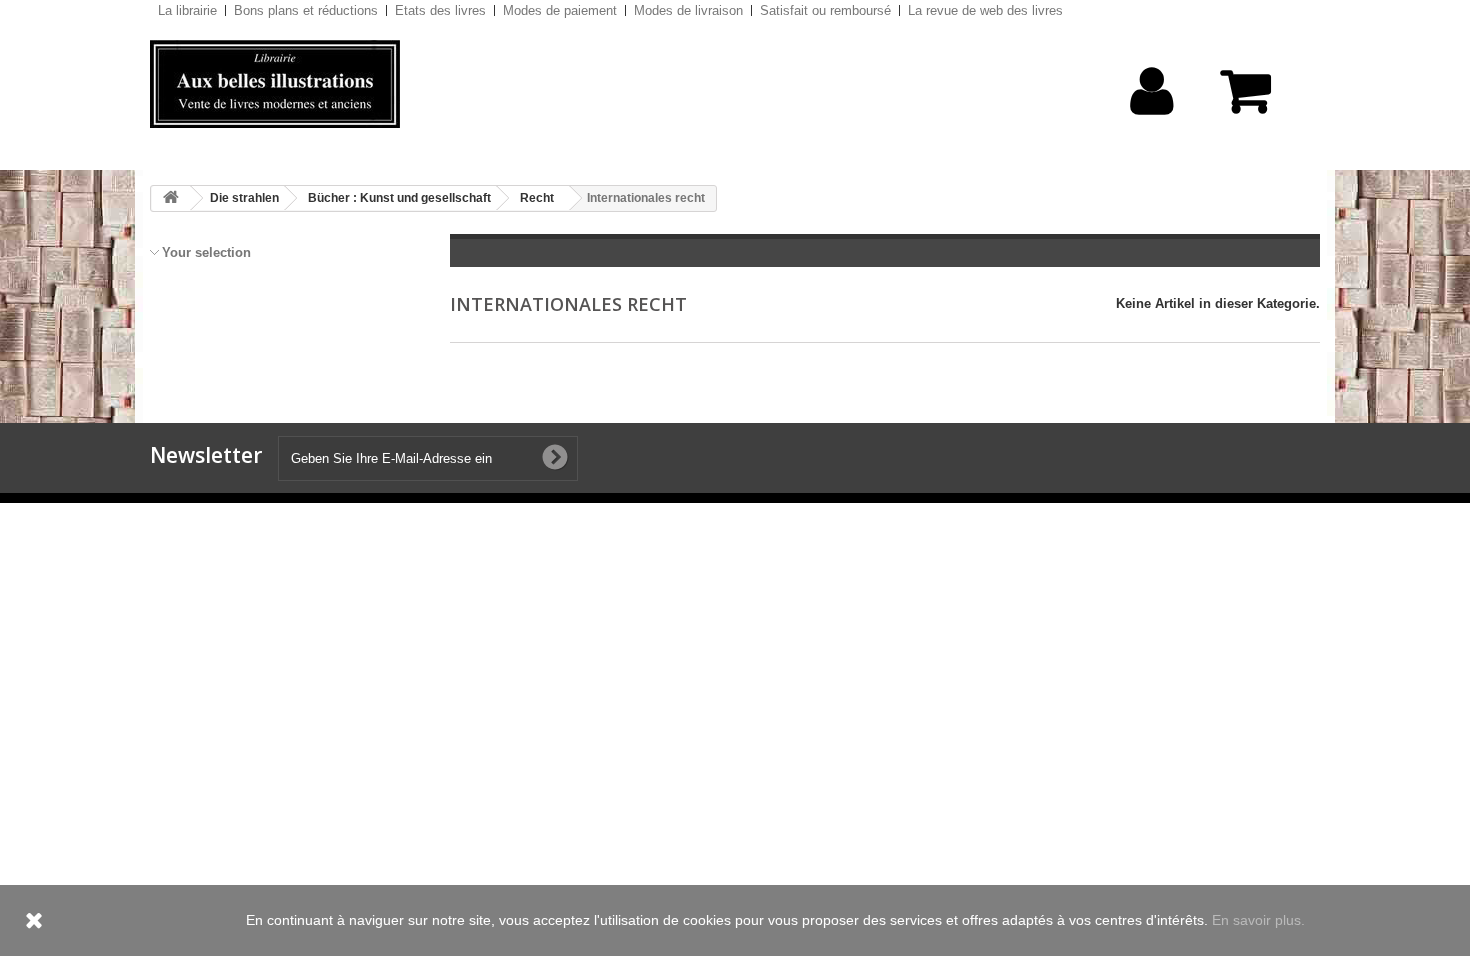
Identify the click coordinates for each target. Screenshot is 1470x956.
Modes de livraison (688, 10)
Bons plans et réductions (306, 10)
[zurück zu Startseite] (171, 198)
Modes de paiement (560, 10)
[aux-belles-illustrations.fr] (335, 84)
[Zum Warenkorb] (1255, 101)
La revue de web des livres (985, 10)
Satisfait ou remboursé (825, 10)
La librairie (187, 10)
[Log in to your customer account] (1152, 122)
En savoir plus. (1258, 920)
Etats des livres (440, 10)
